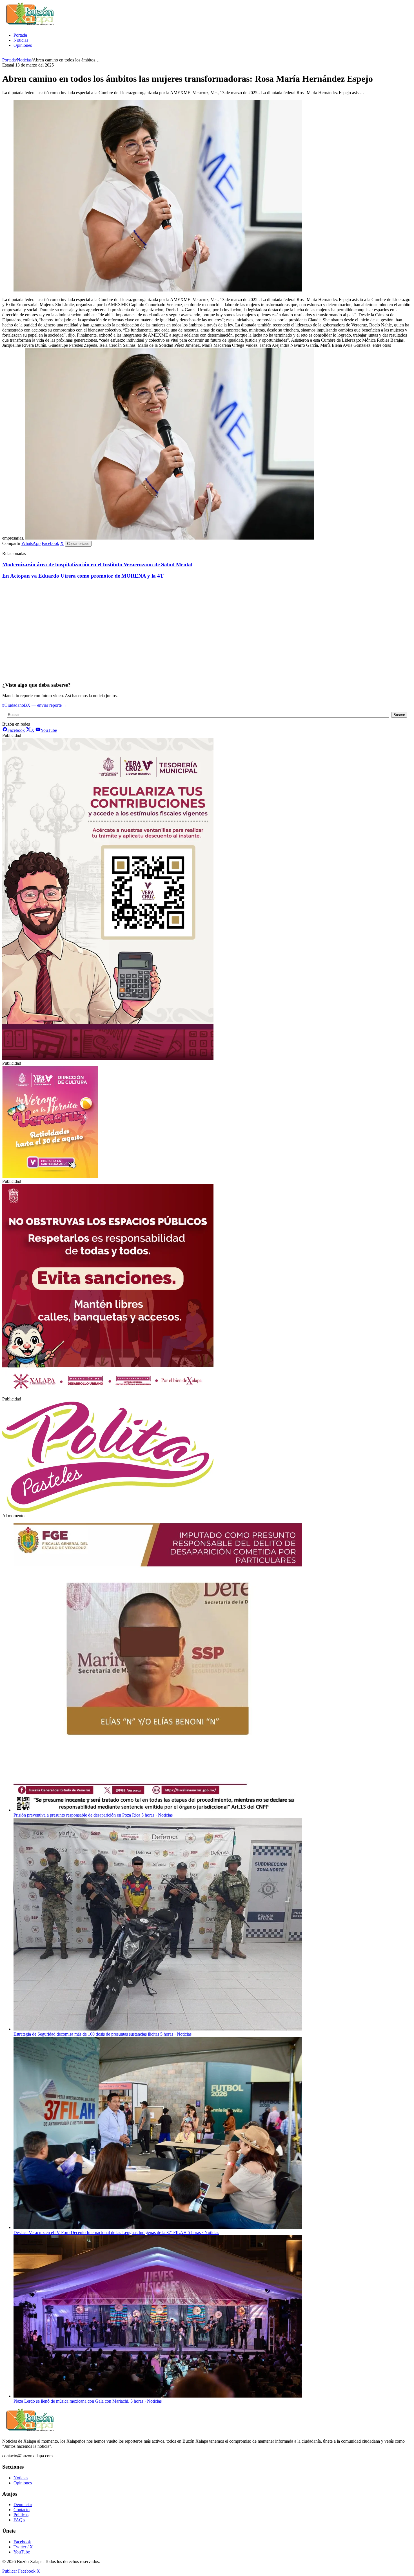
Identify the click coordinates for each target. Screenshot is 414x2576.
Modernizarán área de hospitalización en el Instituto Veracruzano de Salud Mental (97, 565)
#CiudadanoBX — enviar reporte (35, 705)
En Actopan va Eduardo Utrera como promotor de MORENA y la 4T (83, 576)
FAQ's (19, 2520)
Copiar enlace (78, 544)
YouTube (22, 2552)
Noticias (21, 40)
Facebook (50, 543)
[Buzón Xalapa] (30, 26)
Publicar (10, 2571)
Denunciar (23, 2505)
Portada (20, 35)
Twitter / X (23, 2547)
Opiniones (23, 45)
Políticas (21, 2515)
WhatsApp (31, 543)
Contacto (22, 2510)
